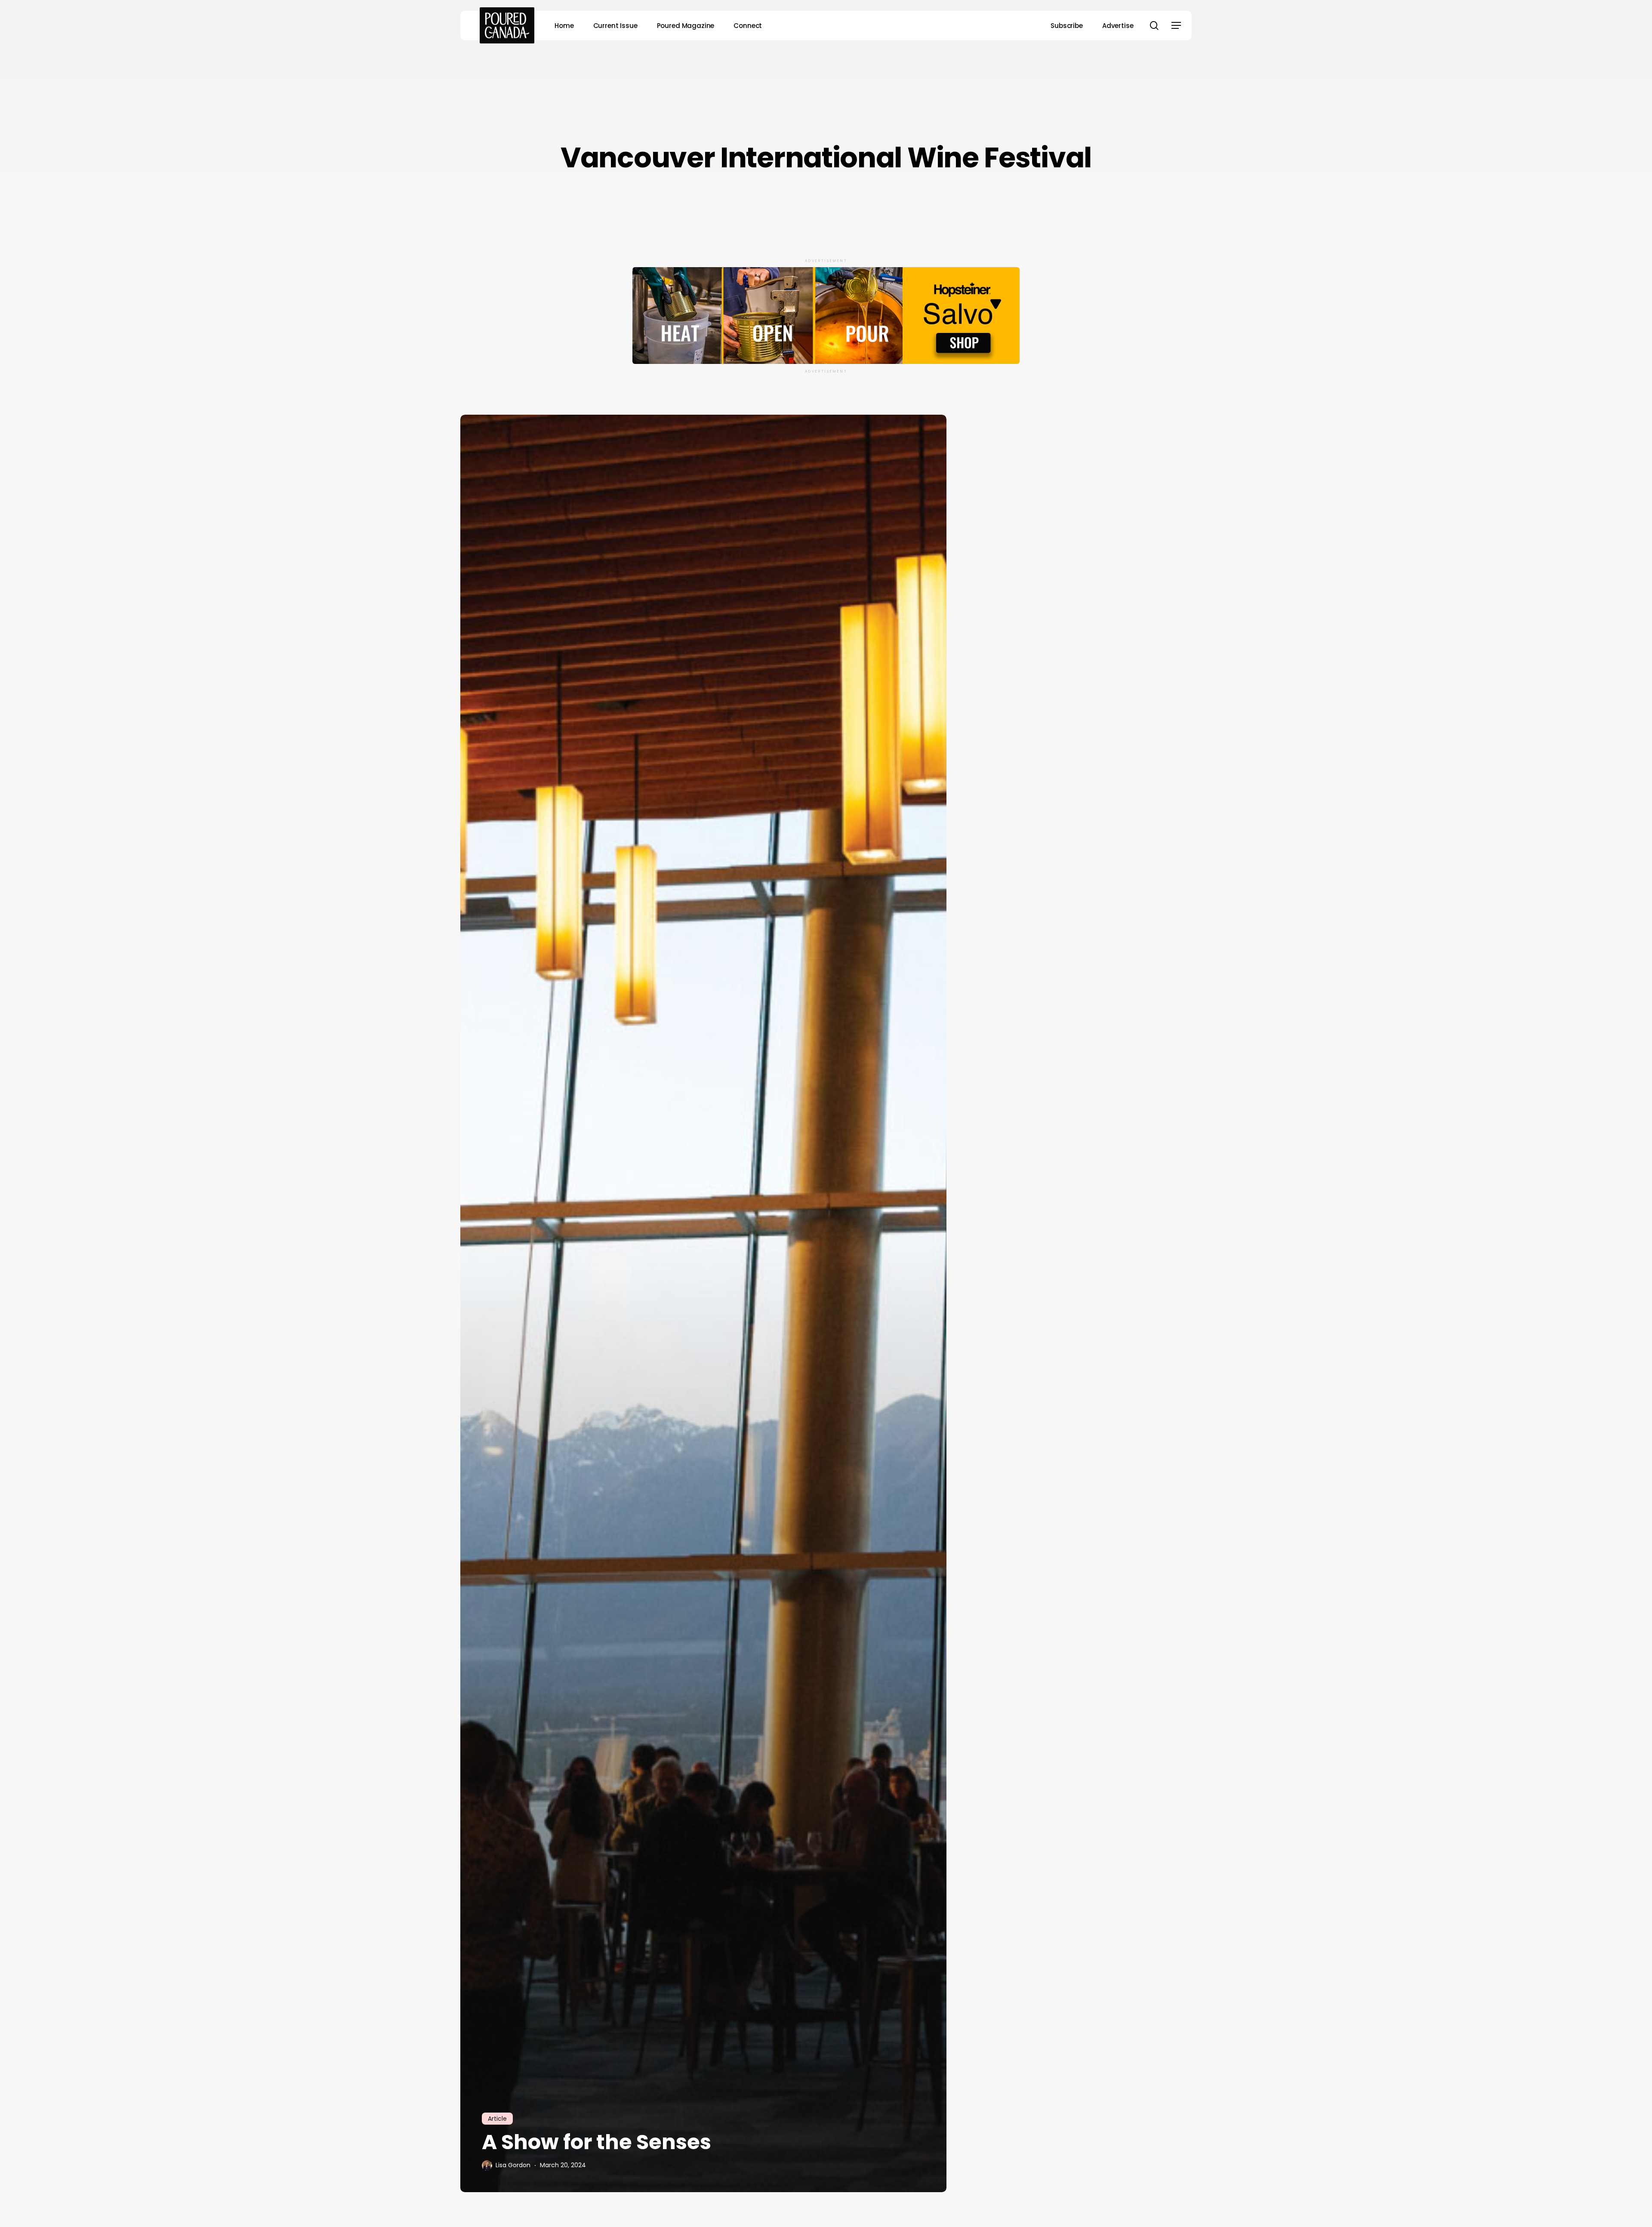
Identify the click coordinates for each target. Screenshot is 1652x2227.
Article (497, 2119)
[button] (1176, 26)
